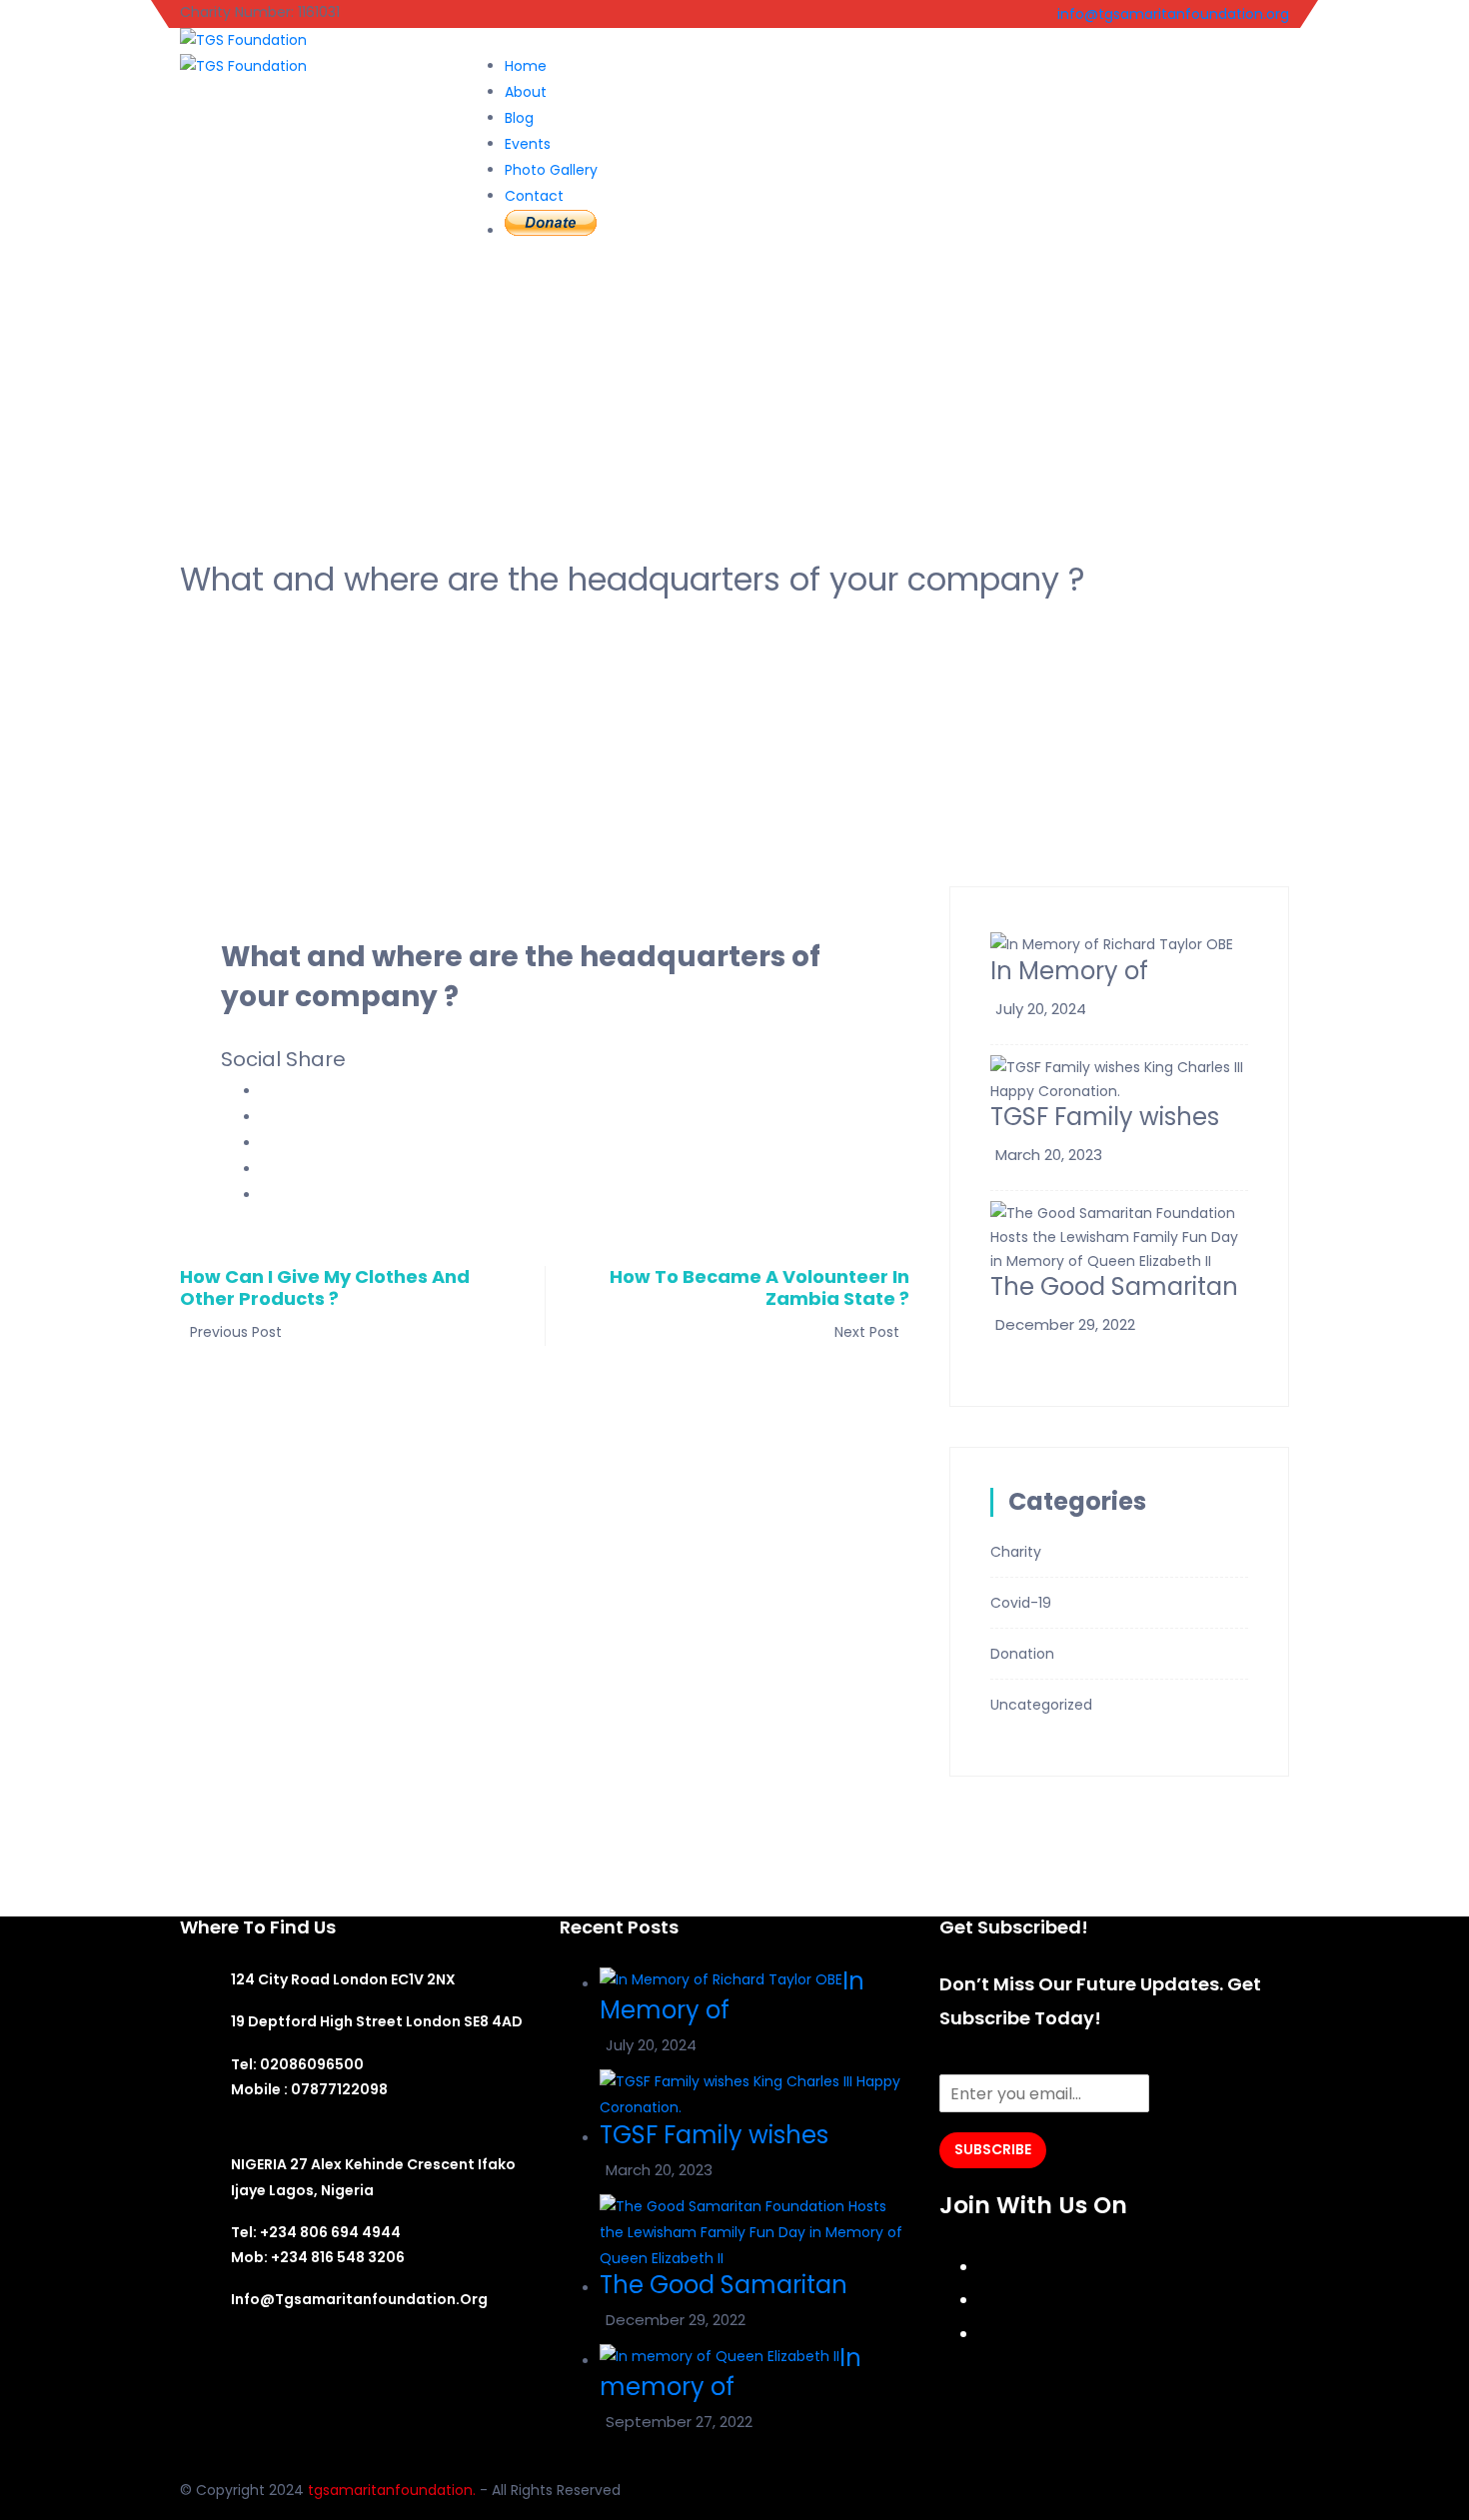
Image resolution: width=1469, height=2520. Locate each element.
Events (528, 144)
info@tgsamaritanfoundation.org (1171, 14)
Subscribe (993, 2149)
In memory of (731, 2372)
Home (526, 66)
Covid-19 (1021, 1603)
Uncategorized (1041, 1705)
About (526, 92)
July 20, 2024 (1041, 1009)
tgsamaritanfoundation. (392, 2490)
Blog (519, 118)
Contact (534, 196)
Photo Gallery (551, 170)
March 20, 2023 (1049, 1155)
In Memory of (1069, 971)
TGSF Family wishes (1105, 1117)
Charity (1016, 1552)
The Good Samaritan (1114, 1286)
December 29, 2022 (1065, 1324)
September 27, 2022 (679, 2422)
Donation (1022, 1654)
